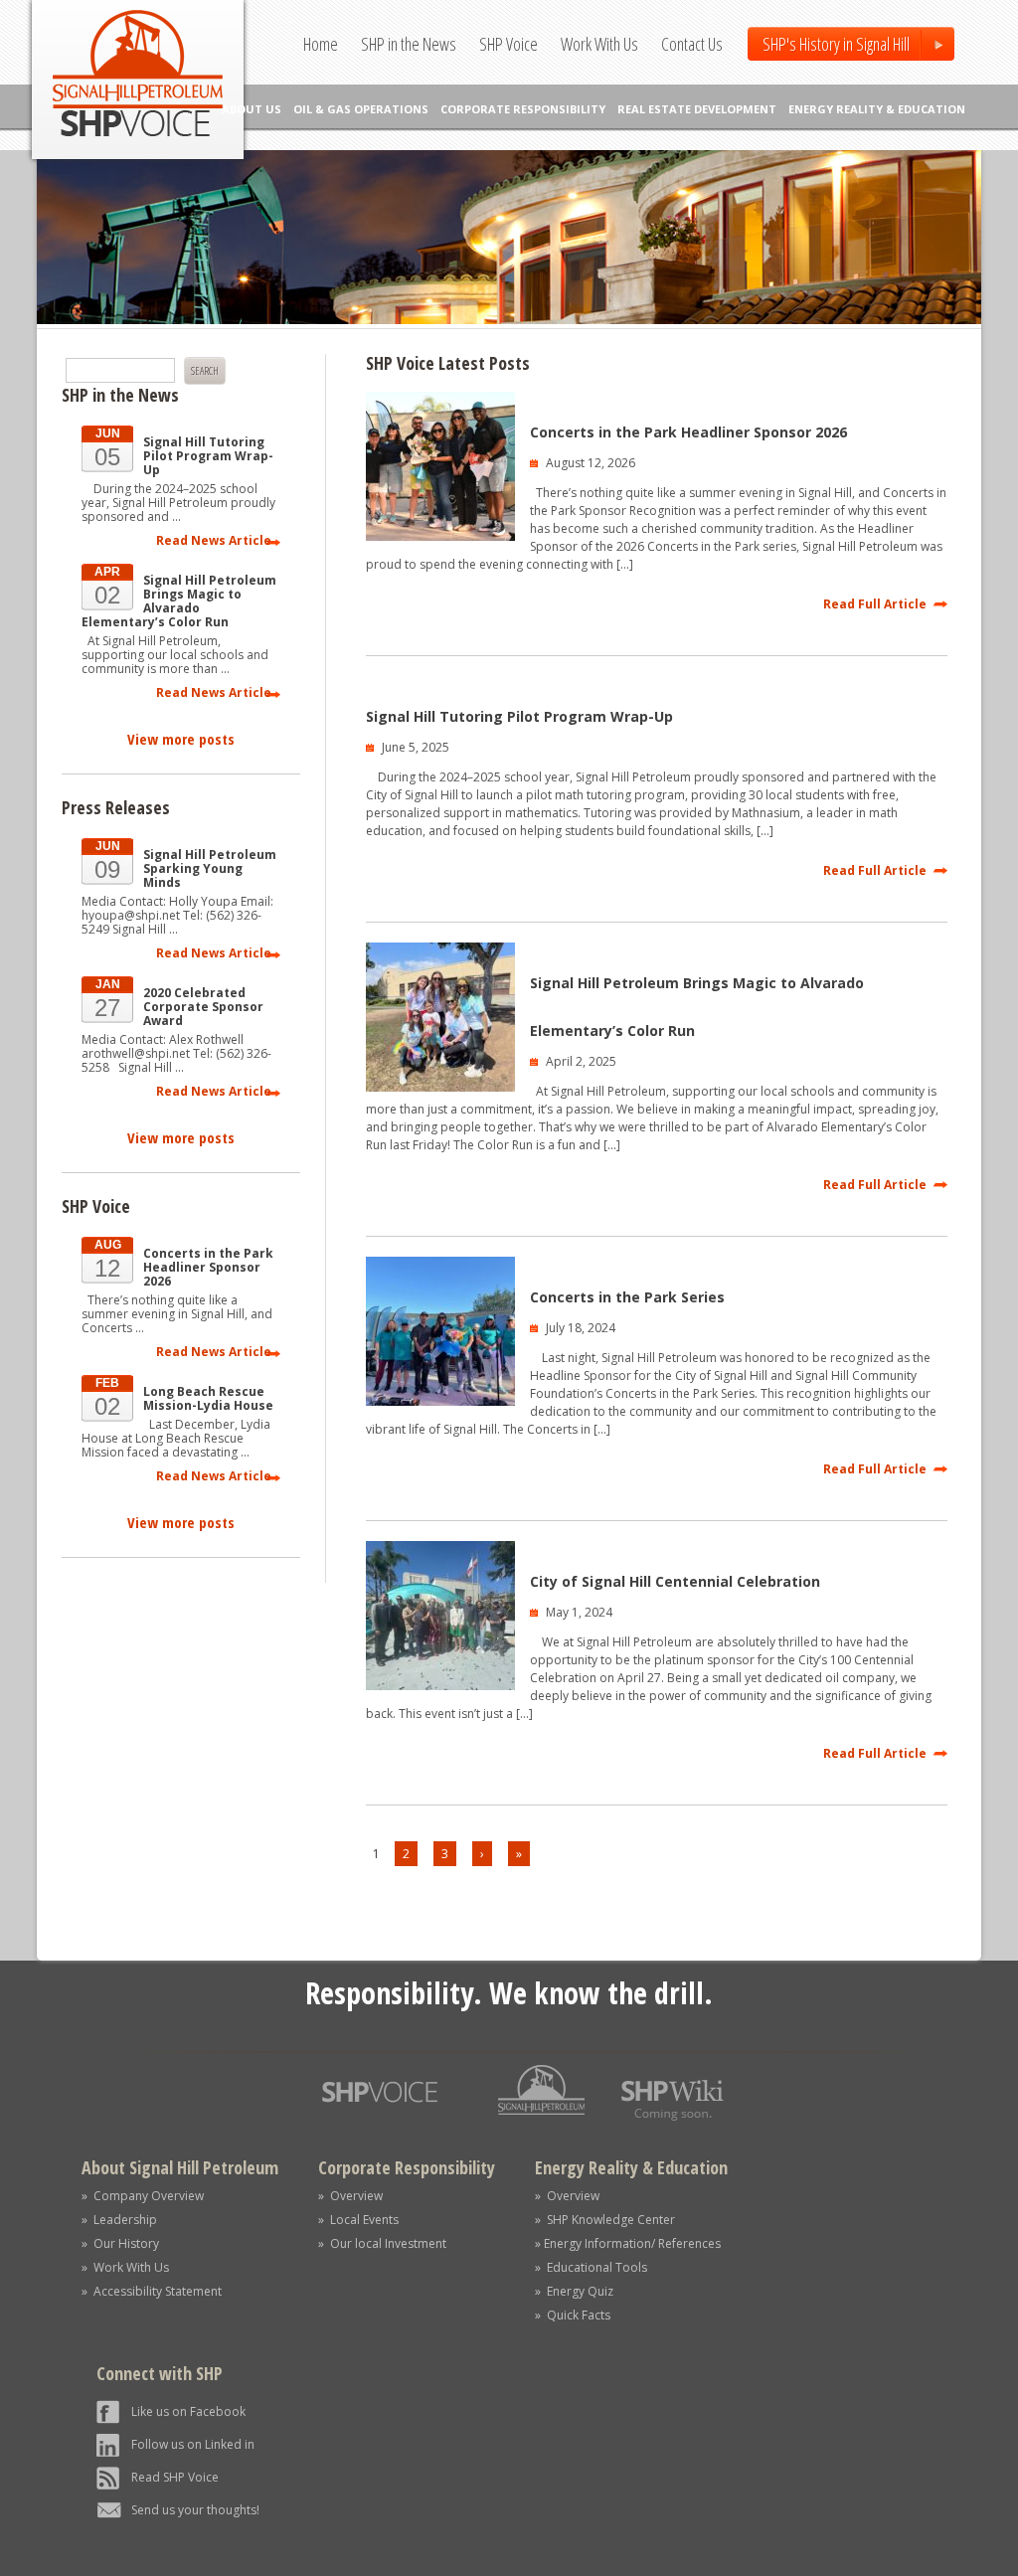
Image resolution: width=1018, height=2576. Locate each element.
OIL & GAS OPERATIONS (361, 109)
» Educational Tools (591, 2267)
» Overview (350, 2196)
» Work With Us (125, 2267)
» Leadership (119, 2220)
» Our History (120, 2243)
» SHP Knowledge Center (605, 2220)
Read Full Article (875, 604)
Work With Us (599, 44)
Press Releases (116, 807)
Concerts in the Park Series (627, 1297)
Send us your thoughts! (195, 2510)
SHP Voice (509, 44)
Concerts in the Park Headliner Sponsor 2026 (688, 432)
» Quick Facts (573, 2315)
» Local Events (358, 2220)
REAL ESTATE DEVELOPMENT (697, 109)
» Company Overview (143, 2196)
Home (321, 44)
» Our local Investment (382, 2243)
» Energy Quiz (574, 2291)
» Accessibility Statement (152, 2291)
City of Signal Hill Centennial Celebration (675, 1581)
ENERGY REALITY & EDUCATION (877, 109)
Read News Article (214, 540)
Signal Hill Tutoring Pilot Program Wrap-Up (519, 716)
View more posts (181, 739)
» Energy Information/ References (628, 2243)
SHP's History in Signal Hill (836, 44)
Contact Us (692, 44)
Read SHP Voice (175, 2477)
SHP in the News (409, 44)
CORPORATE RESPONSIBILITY (523, 109)
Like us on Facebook (188, 2411)
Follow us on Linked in (193, 2444)
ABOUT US (252, 109)
